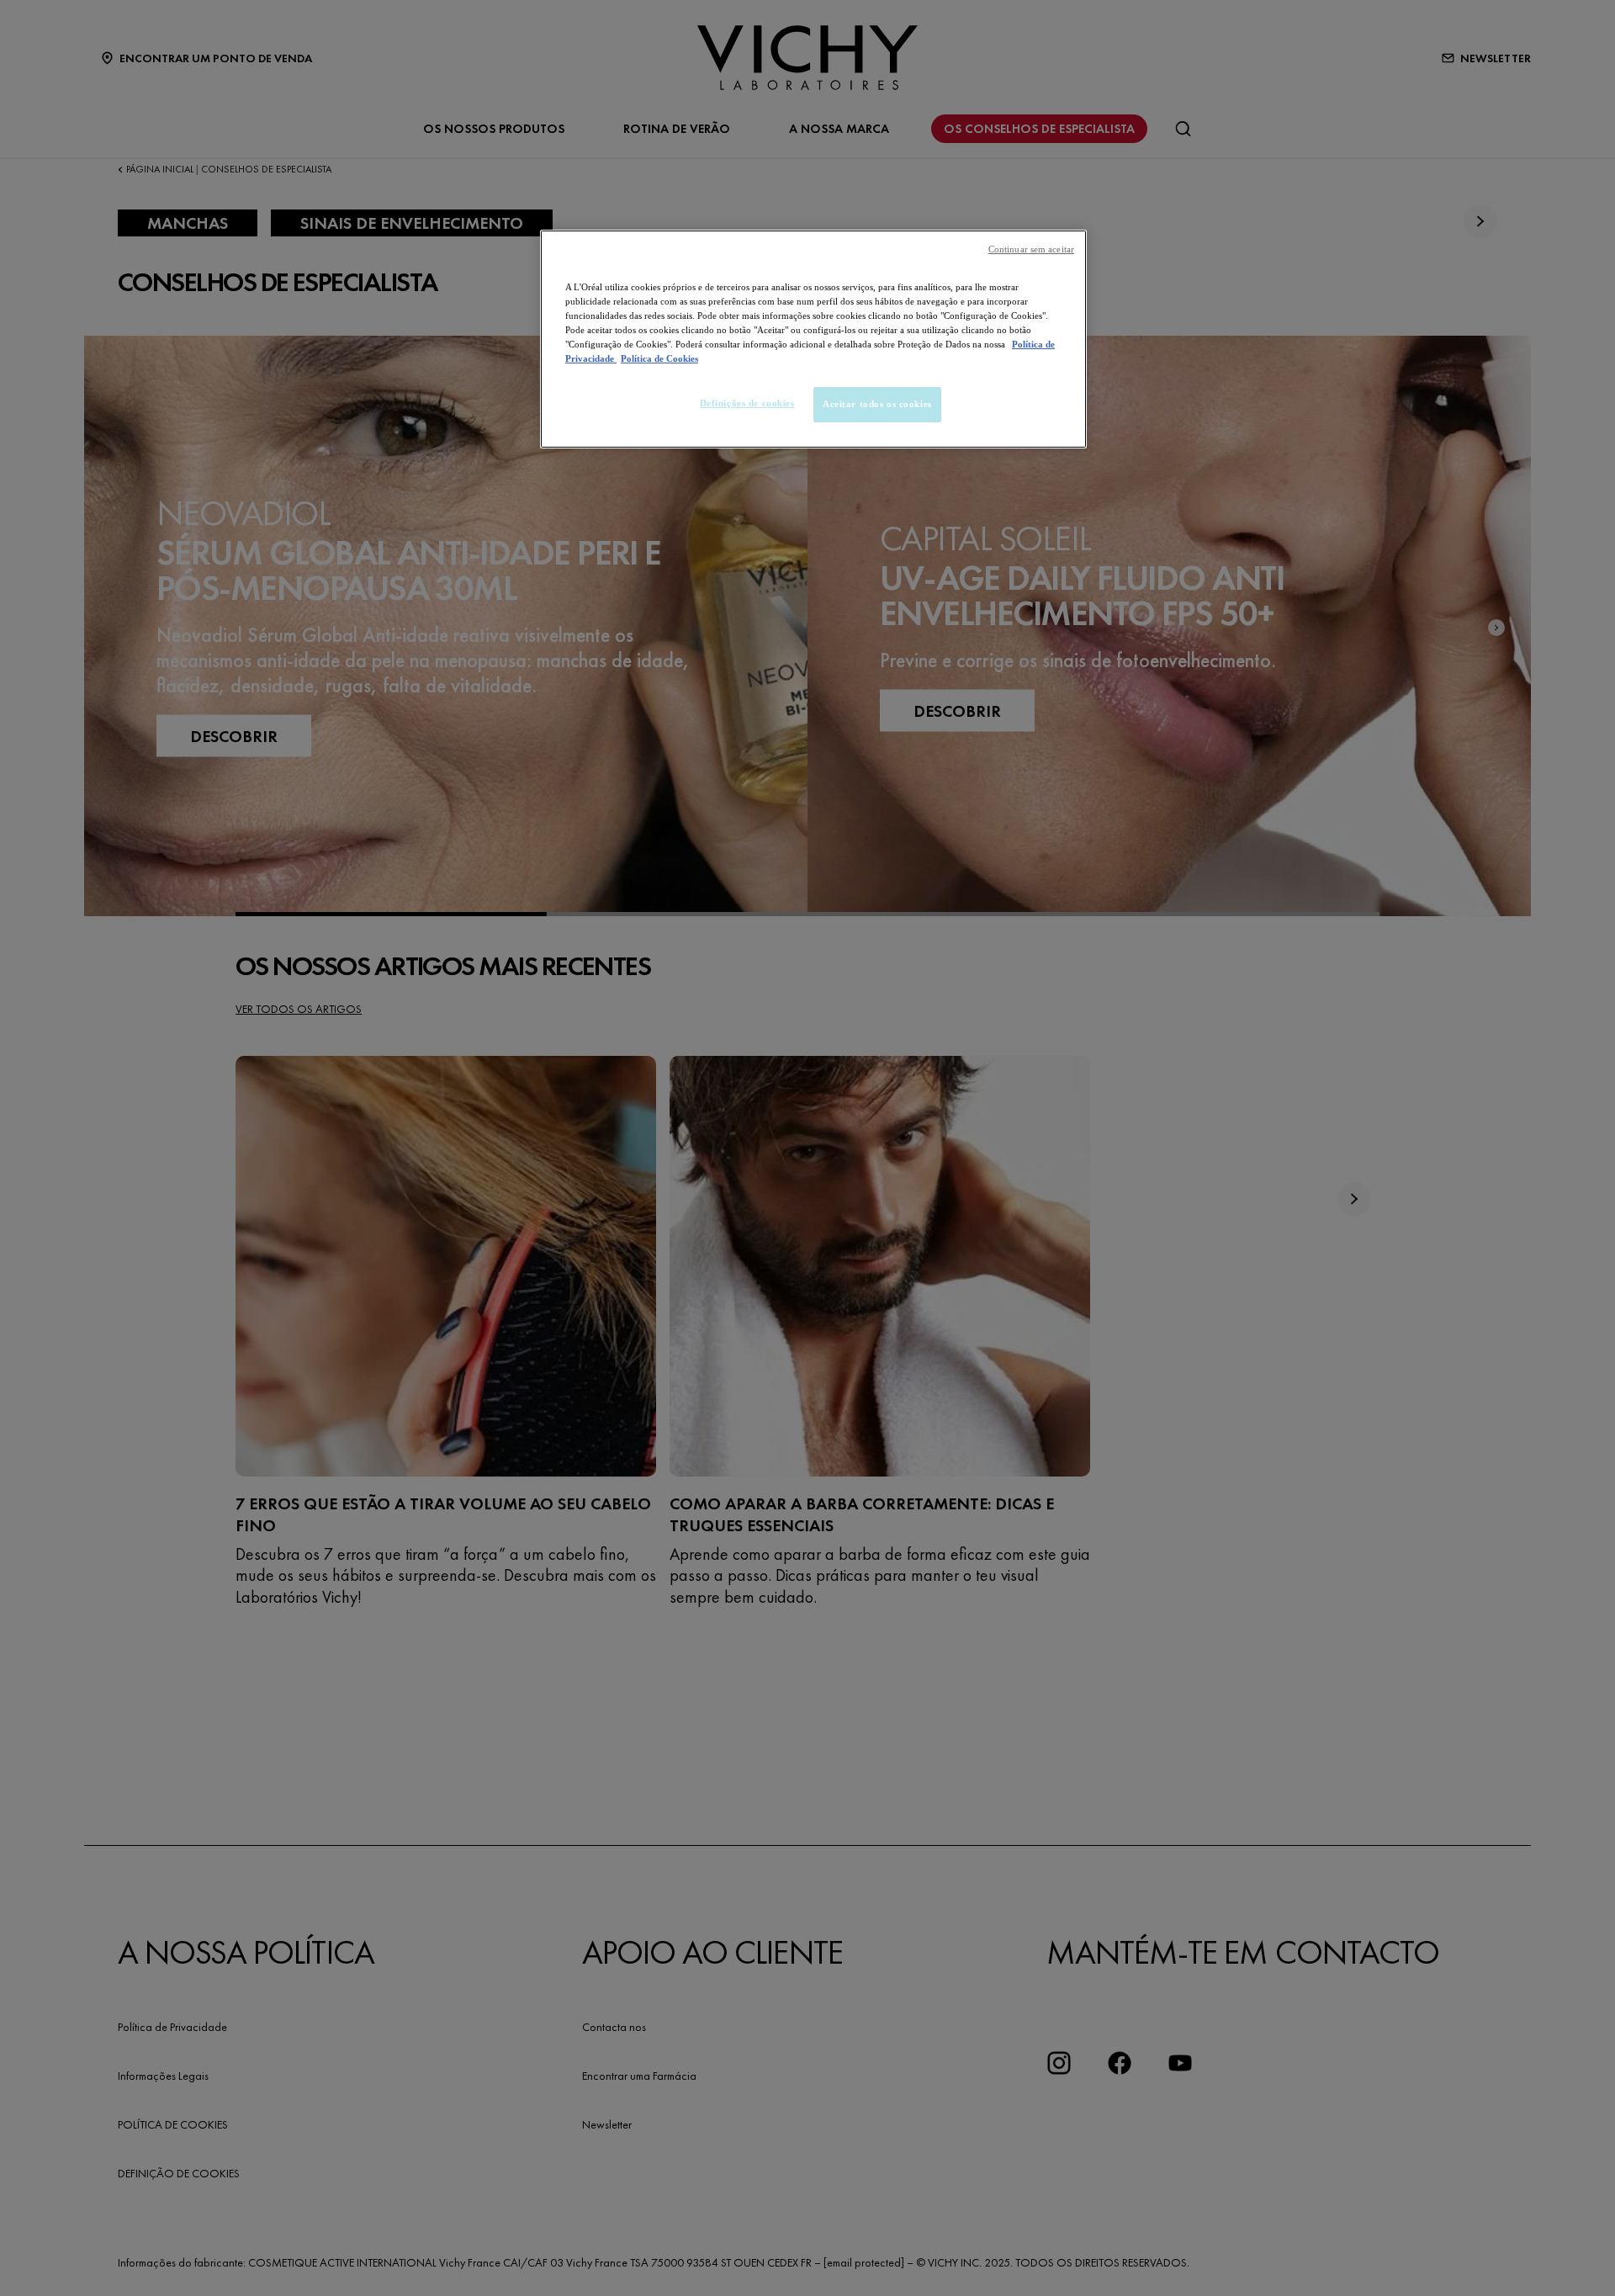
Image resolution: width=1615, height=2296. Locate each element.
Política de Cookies (659, 358)
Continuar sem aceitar (1031, 249)
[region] (813, 339)
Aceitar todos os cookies (877, 404)
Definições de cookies (747, 403)
